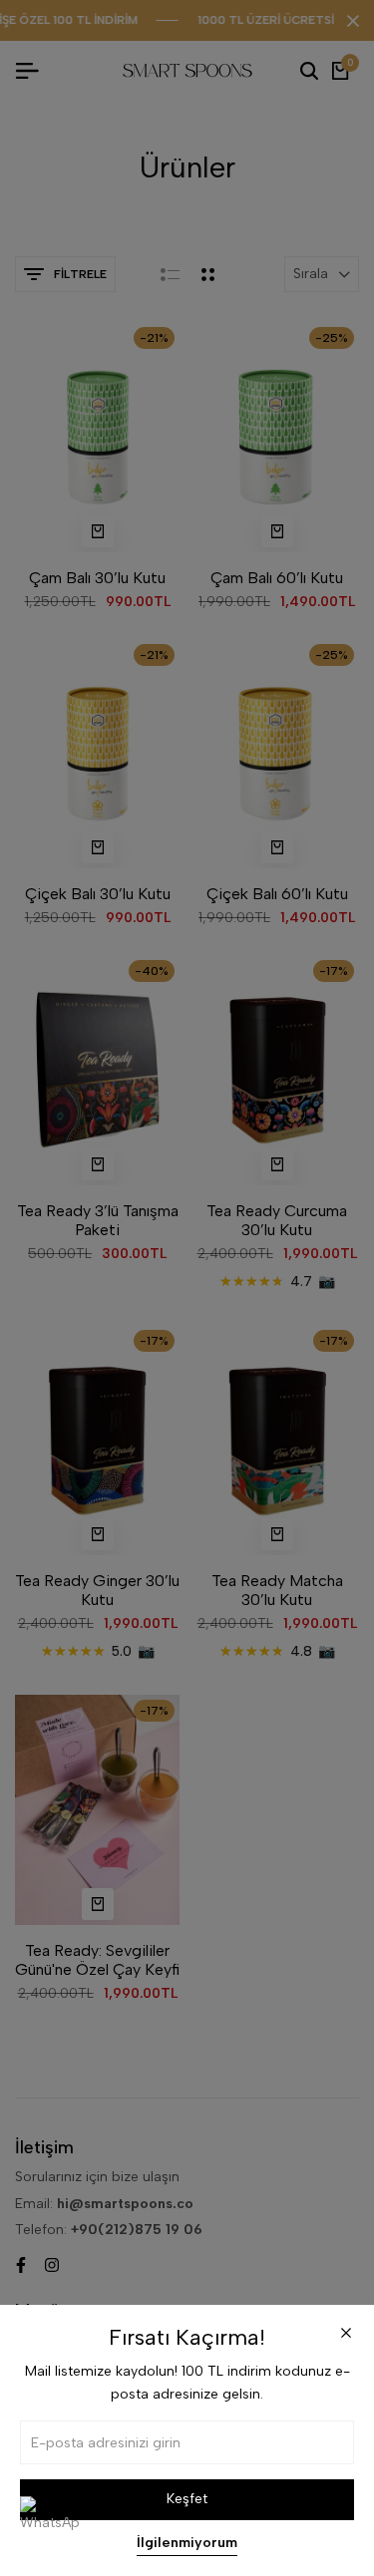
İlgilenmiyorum (187, 2543)
